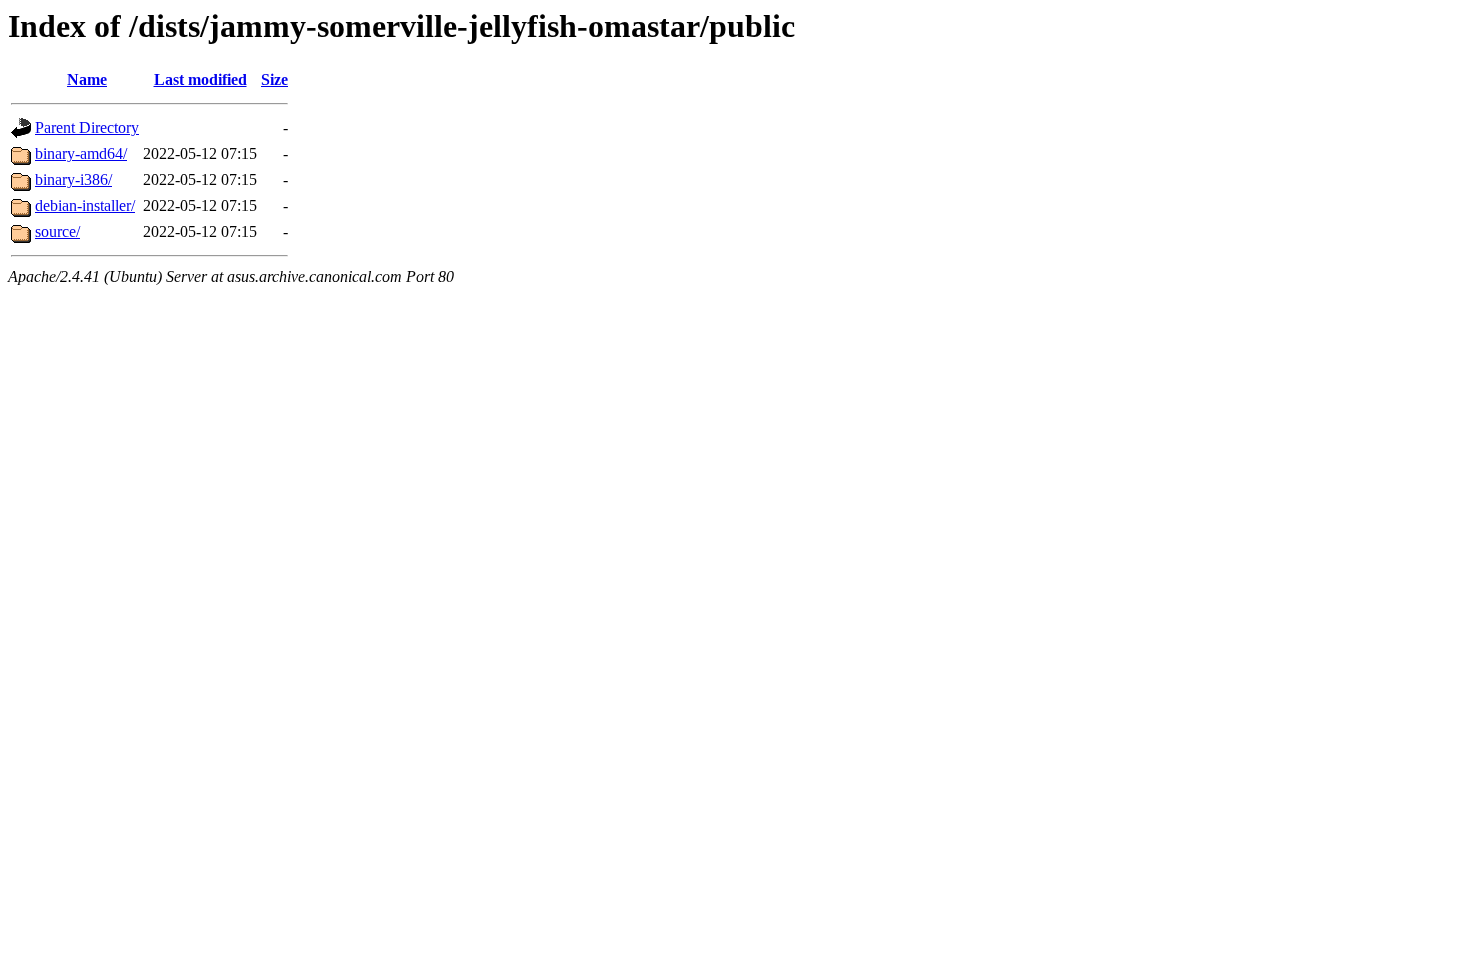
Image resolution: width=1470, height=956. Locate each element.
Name (87, 79)
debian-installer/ (85, 205)
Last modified (200, 79)
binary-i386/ (73, 179)
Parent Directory (87, 127)
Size (274, 79)
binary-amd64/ (81, 153)
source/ (57, 231)
